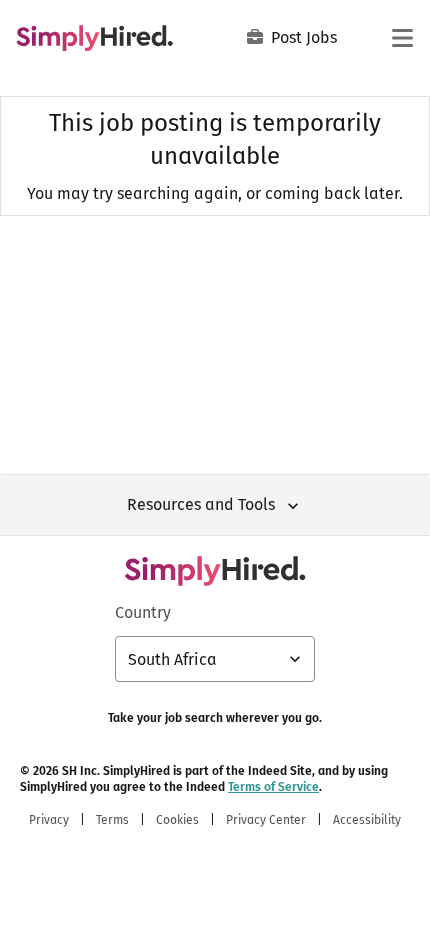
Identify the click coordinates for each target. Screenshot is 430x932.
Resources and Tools (201, 504)
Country (143, 612)
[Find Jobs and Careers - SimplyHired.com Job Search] (94, 38)
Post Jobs (304, 37)
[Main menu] (402, 38)
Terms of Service (273, 787)
